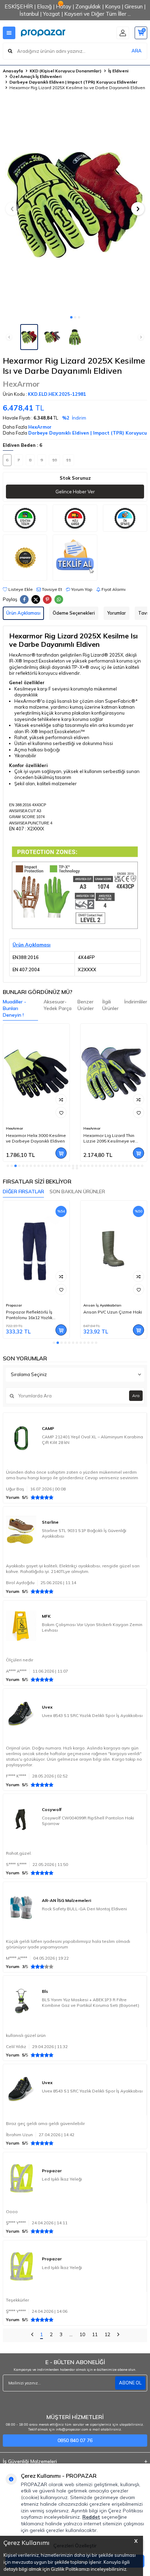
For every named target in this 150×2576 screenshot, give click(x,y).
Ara (136, 1396)
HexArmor (21, 384)
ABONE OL (130, 2383)
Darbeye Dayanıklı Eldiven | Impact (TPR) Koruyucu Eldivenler (73, 82)
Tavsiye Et (51, 589)
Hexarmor (92, 1128)
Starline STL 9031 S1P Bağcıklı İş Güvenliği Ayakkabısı (84, 1533)
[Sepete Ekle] (61, 1153)
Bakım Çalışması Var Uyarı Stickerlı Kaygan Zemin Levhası (92, 1627)
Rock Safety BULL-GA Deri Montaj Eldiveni (84, 1909)
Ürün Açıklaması (23, 613)
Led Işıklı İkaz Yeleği (62, 2179)
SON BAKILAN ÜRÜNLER (77, 1192)
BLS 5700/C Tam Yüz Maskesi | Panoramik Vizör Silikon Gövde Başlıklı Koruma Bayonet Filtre (114, 1315)
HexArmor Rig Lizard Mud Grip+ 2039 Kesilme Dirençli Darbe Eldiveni (111, 1138)
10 (82, 2334)
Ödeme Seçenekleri (74, 613)
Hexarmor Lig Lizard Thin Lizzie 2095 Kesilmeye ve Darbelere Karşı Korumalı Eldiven (32, 1138)
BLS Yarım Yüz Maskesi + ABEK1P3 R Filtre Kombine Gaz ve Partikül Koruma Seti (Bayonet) (91, 2002)
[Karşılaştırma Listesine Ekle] (61, 1100)
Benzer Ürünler (86, 1005)
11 (95, 2334)
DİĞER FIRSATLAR (23, 1192)
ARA (137, 51)
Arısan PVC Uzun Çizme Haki (35, 1312)
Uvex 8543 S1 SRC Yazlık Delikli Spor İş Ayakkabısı (92, 1715)
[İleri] (118, 2335)
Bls (86, 1305)
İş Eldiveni (118, 71)
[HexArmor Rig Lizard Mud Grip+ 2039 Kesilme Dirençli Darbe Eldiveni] (114, 1074)
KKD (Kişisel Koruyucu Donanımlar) (66, 71)
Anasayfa (13, 71)
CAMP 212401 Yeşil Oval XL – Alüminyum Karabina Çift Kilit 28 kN (92, 1440)
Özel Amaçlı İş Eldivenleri (35, 76)
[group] (75, 205)
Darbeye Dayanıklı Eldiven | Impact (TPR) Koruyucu (88, 433)
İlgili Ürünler (110, 1005)
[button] (71, 317)
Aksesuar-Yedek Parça (58, 1005)
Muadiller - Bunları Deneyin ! (14, 1008)
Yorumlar (117, 613)
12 (107, 2334)
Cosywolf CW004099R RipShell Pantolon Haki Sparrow (88, 1821)
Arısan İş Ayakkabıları (25, 1305)
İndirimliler (136, 1002)
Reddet (91, 2517)
